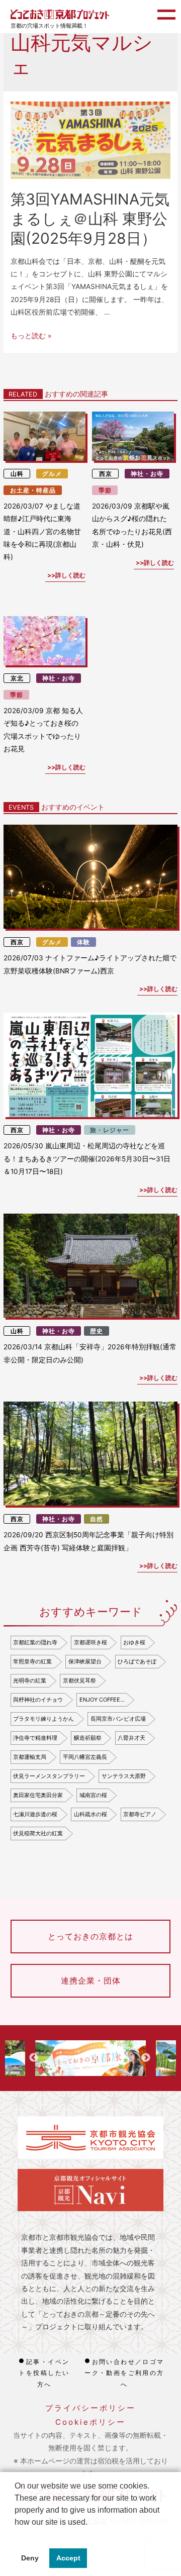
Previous (34, 2058)
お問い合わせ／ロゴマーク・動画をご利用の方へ (124, 2373)
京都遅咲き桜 (90, 1642)
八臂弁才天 (131, 1738)
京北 (17, 678)
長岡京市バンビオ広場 (118, 1719)
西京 (106, 474)
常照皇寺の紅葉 (32, 1661)
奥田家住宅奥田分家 (38, 1795)
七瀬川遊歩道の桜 (35, 1814)
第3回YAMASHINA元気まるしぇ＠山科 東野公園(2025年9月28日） (90, 219)
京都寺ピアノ (140, 1814)
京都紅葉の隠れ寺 (35, 1642)
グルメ (52, 474)
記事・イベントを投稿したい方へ (44, 2373)
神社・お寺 (147, 474)
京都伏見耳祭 (79, 1680)
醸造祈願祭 (88, 1738)
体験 (83, 942)
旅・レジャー (110, 1130)
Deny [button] (30, 2558)
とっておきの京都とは (90, 1936)
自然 (97, 1519)
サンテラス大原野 (124, 1776)
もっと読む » (31, 336)
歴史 (97, 1331)
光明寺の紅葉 (30, 1680)
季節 (105, 490)
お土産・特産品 (33, 490)
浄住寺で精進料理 (35, 1738)
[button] (16, 2535)
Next (146, 2058)
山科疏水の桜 (90, 1814)
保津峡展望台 (85, 1661)
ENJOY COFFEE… (102, 1700)
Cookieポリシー (90, 2422)
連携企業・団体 (91, 1980)
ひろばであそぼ (137, 1661)
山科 (17, 474)
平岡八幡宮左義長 (85, 1757)
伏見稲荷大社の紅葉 (38, 1833)
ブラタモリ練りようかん (43, 1719)
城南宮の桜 (93, 1795)
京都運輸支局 (30, 1757)
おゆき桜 (134, 1642)
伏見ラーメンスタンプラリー (49, 1776)
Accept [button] (68, 2558)
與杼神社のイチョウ (38, 1700)
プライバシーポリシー (90, 2408)
